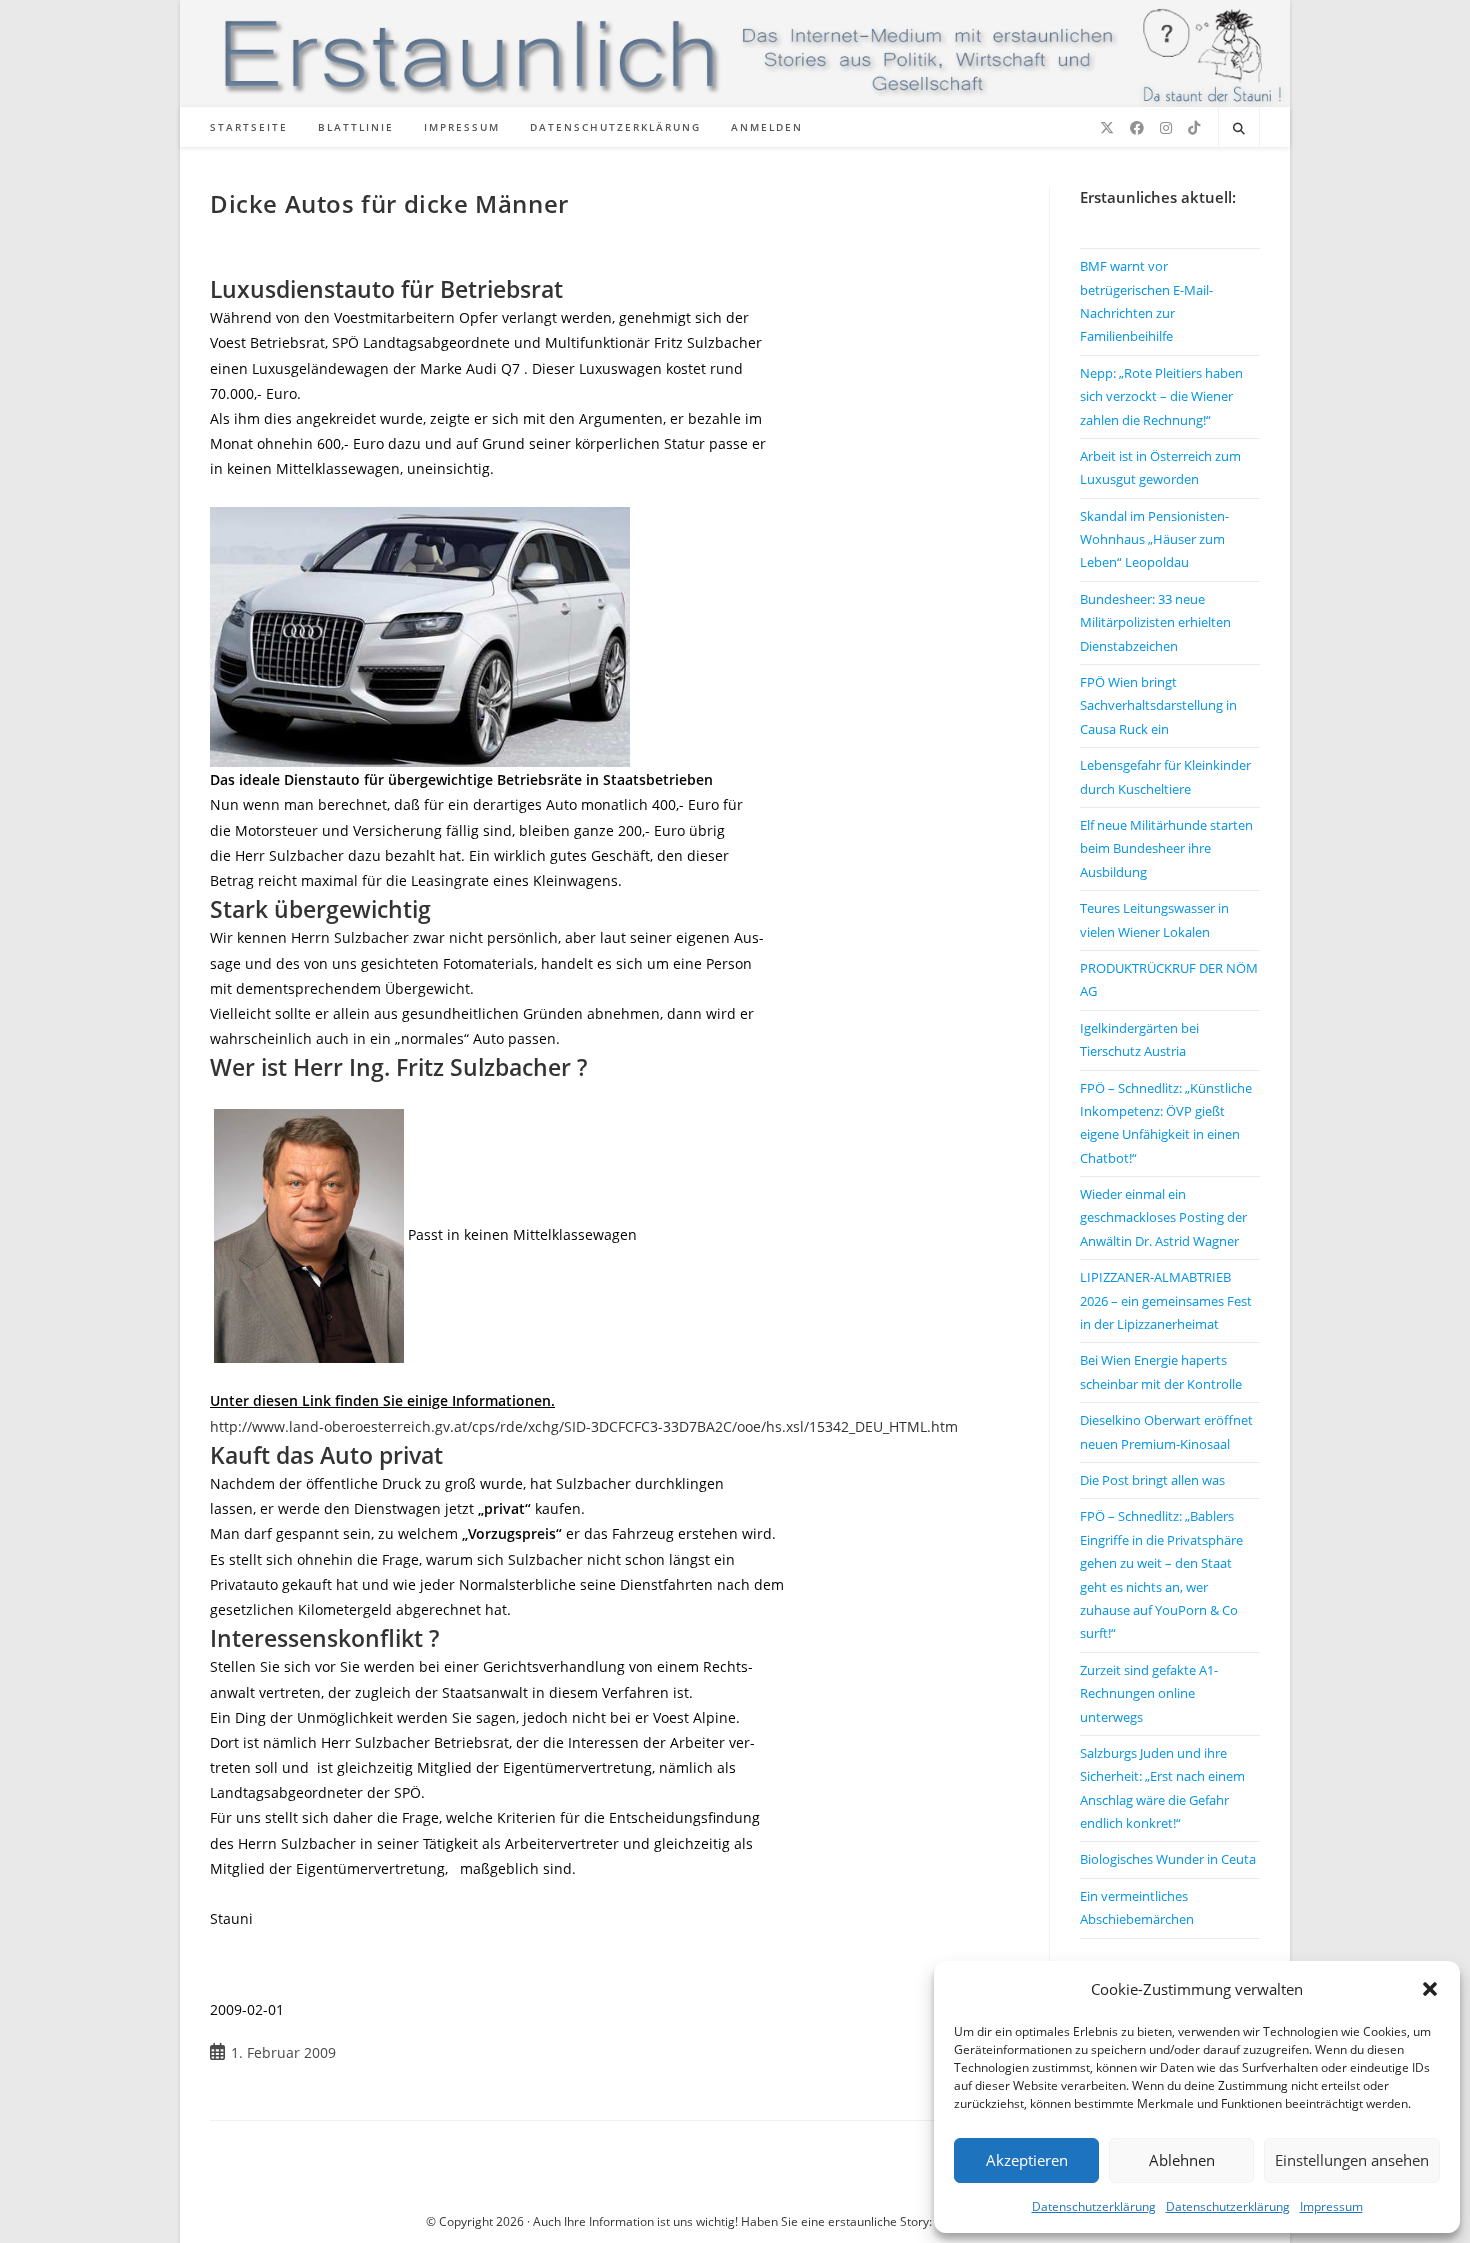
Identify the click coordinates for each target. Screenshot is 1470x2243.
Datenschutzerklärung (1094, 2206)
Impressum (1331, 2206)
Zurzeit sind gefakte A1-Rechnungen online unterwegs (1149, 1693)
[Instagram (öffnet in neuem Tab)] (1166, 128)
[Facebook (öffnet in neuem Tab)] (1137, 128)
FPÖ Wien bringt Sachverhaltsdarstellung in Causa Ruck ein (1158, 705)
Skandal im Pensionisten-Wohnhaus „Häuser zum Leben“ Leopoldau (1154, 539)
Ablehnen (1182, 2160)
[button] (1430, 1989)
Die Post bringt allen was (1152, 1480)
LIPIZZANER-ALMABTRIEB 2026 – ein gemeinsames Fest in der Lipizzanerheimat (1166, 1300)
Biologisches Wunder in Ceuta (1168, 1859)
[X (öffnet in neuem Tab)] (1107, 128)
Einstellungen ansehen (1352, 2160)
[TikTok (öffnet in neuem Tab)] (1194, 128)
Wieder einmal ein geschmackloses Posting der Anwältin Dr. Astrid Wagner (1163, 1217)
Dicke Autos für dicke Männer (389, 203)
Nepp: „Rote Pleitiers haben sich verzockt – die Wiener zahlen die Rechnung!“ (1161, 396)
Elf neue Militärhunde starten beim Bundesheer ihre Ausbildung (1166, 848)
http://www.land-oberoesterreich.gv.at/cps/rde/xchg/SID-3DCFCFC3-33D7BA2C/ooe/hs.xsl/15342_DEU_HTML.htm (584, 1426)
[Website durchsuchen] (1239, 129)
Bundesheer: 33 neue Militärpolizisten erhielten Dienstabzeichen (1155, 622)
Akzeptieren (1027, 2160)
